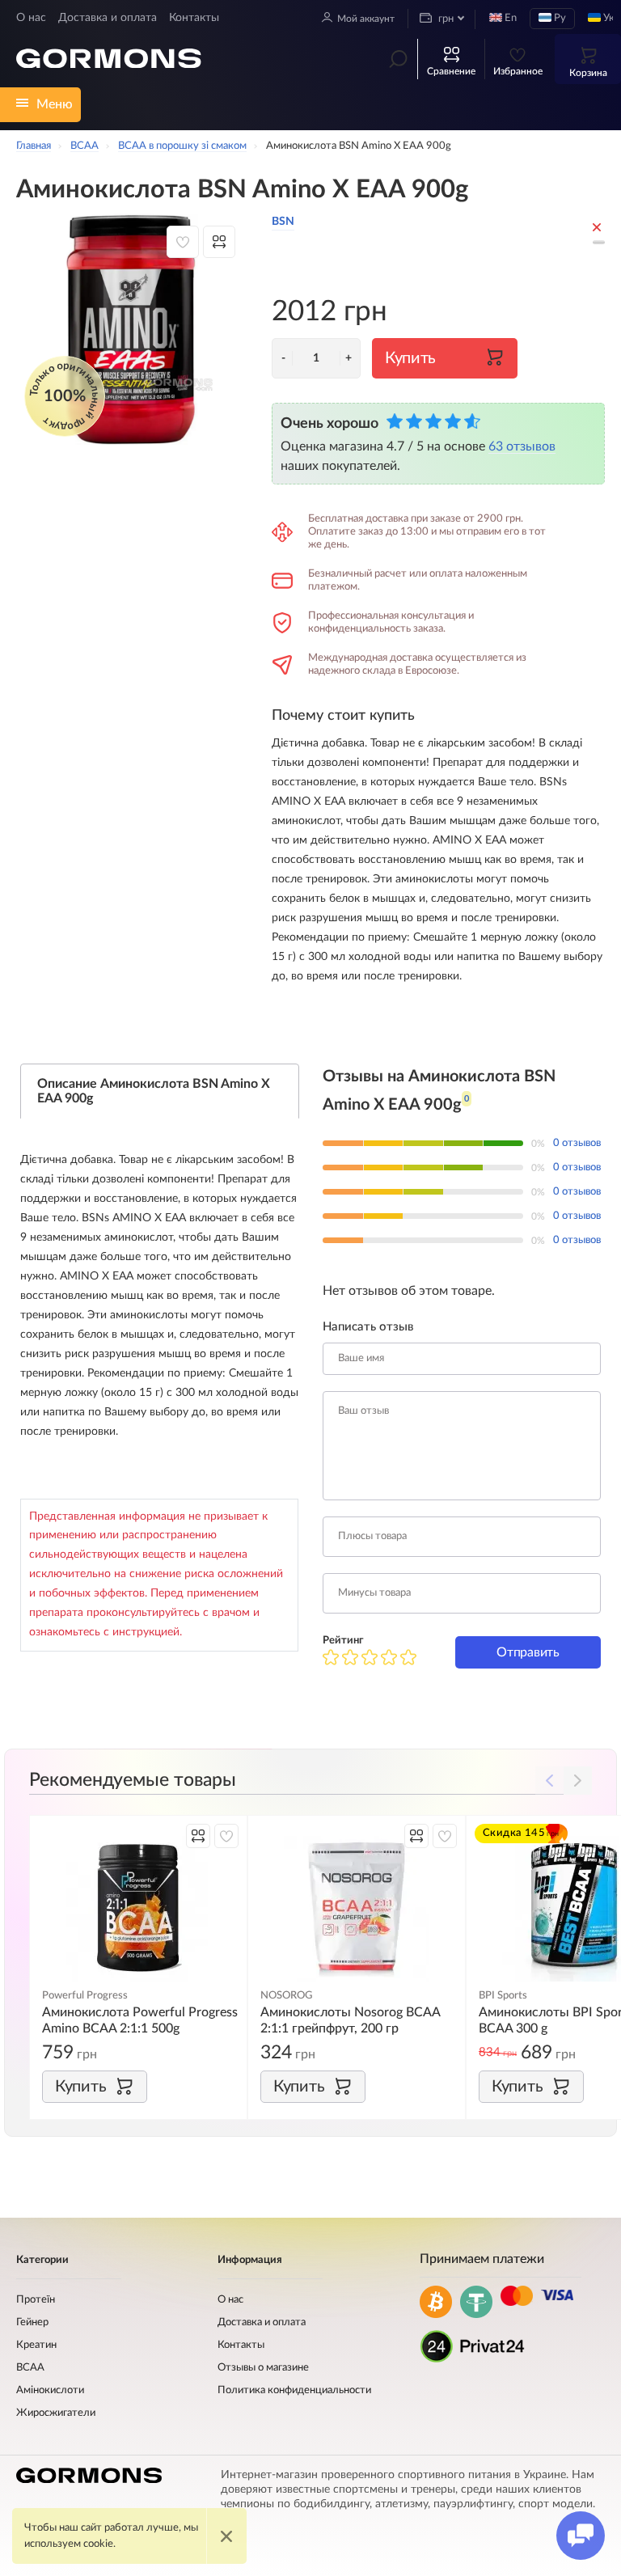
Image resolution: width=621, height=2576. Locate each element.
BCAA (30, 2368)
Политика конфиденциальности (294, 2390)
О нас (31, 18)
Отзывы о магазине (263, 2368)
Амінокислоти (50, 2390)
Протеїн (36, 2300)
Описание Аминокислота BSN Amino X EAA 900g (154, 1091)
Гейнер (32, 2322)
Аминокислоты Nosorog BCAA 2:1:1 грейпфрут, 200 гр (350, 2020)
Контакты (194, 18)
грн (445, 19)
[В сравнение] (219, 242)
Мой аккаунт (366, 19)
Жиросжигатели (56, 2413)
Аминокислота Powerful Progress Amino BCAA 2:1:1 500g (140, 2020)
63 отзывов (522, 446)
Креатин (36, 2345)
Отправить (528, 1652)
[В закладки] (183, 242)
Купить (410, 358)
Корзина (588, 73)
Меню (55, 104)
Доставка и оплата (108, 18)
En (509, 18)
